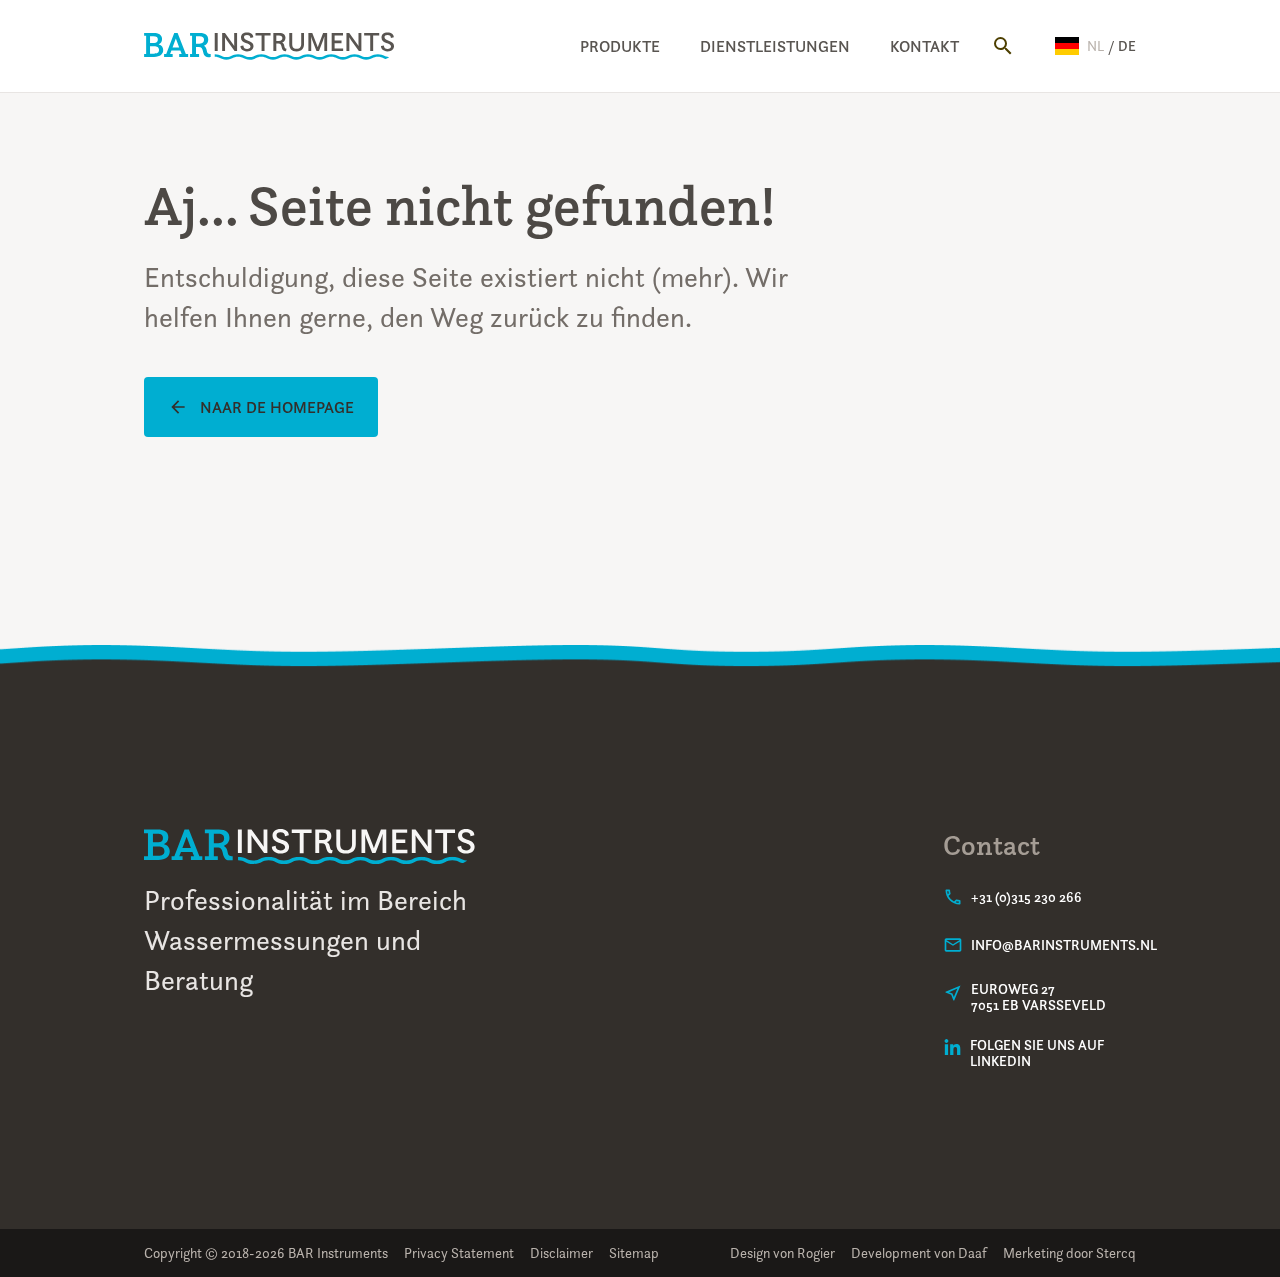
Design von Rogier (782, 1252)
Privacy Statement (459, 1252)
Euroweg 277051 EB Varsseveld (1038, 997)
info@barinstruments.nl (1064, 945)
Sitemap (634, 1252)
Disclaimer (561, 1252)
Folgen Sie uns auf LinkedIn (1037, 1053)
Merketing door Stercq (1069, 1252)
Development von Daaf (919, 1252)
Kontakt (924, 46)
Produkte (620, 46)
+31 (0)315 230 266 (1026, 897)
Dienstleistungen (775, 46)
